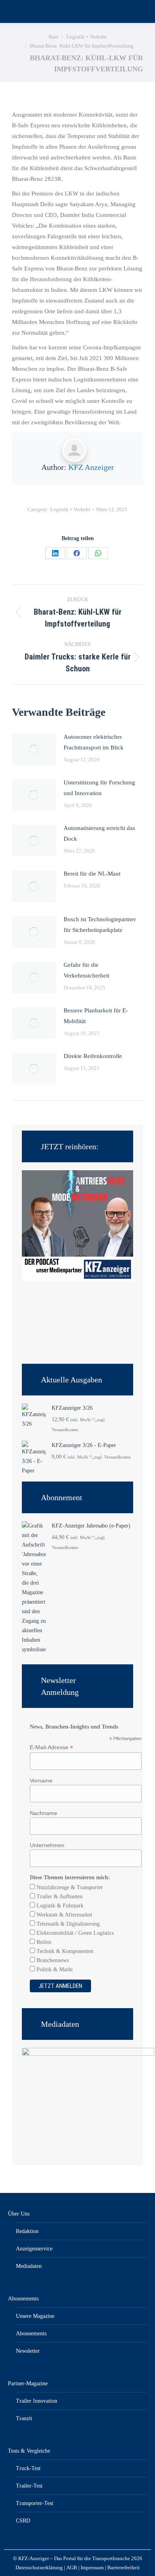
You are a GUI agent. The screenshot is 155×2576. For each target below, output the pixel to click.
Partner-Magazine (28, 2383)
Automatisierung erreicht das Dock (99, 833)
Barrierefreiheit (124, 2567)
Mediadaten (29, 2266)
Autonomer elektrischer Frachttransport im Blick (94, 742)
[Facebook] (77, 553)
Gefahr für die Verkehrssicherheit (86, 970)
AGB (72, 2567)
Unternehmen (47, 1845)
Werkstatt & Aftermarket (64, 1915)
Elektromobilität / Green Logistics (74, 1933)
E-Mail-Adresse (51, 1747)
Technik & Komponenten (64, 1951)
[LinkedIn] (55, 553)
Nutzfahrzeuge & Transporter (69, 1887)
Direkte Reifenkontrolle (93, 1056)
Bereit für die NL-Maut (92, 874)
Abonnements (23, 2299)
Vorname (41, 1781)
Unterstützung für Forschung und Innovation (99, 788)
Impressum (92, 2567)
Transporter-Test (35, 2503)
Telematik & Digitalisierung (67, 1924)
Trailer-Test (29, 2486)
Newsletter (28, 2351)
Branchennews (52, 1960)
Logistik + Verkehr (70, 509)
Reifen (43, 1942)
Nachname (44, 1813)
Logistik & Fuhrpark (59, 1906)
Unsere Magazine (35, 2316)
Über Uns (19, 2214)
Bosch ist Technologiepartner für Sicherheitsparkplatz (100, 925)
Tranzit (24, 2418)
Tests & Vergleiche (29, 2451)
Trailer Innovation (37, 2401)
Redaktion (27, 2231)
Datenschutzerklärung (39, 2567)
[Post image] (34, 749)
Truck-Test (28, 2468)
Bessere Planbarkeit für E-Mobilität (96, 1016)
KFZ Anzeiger (91, 467)
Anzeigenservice (34, 2249)
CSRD (23, 2521)
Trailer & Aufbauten (59, 1897)
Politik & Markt (54, 1969)
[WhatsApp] (98, 553)
